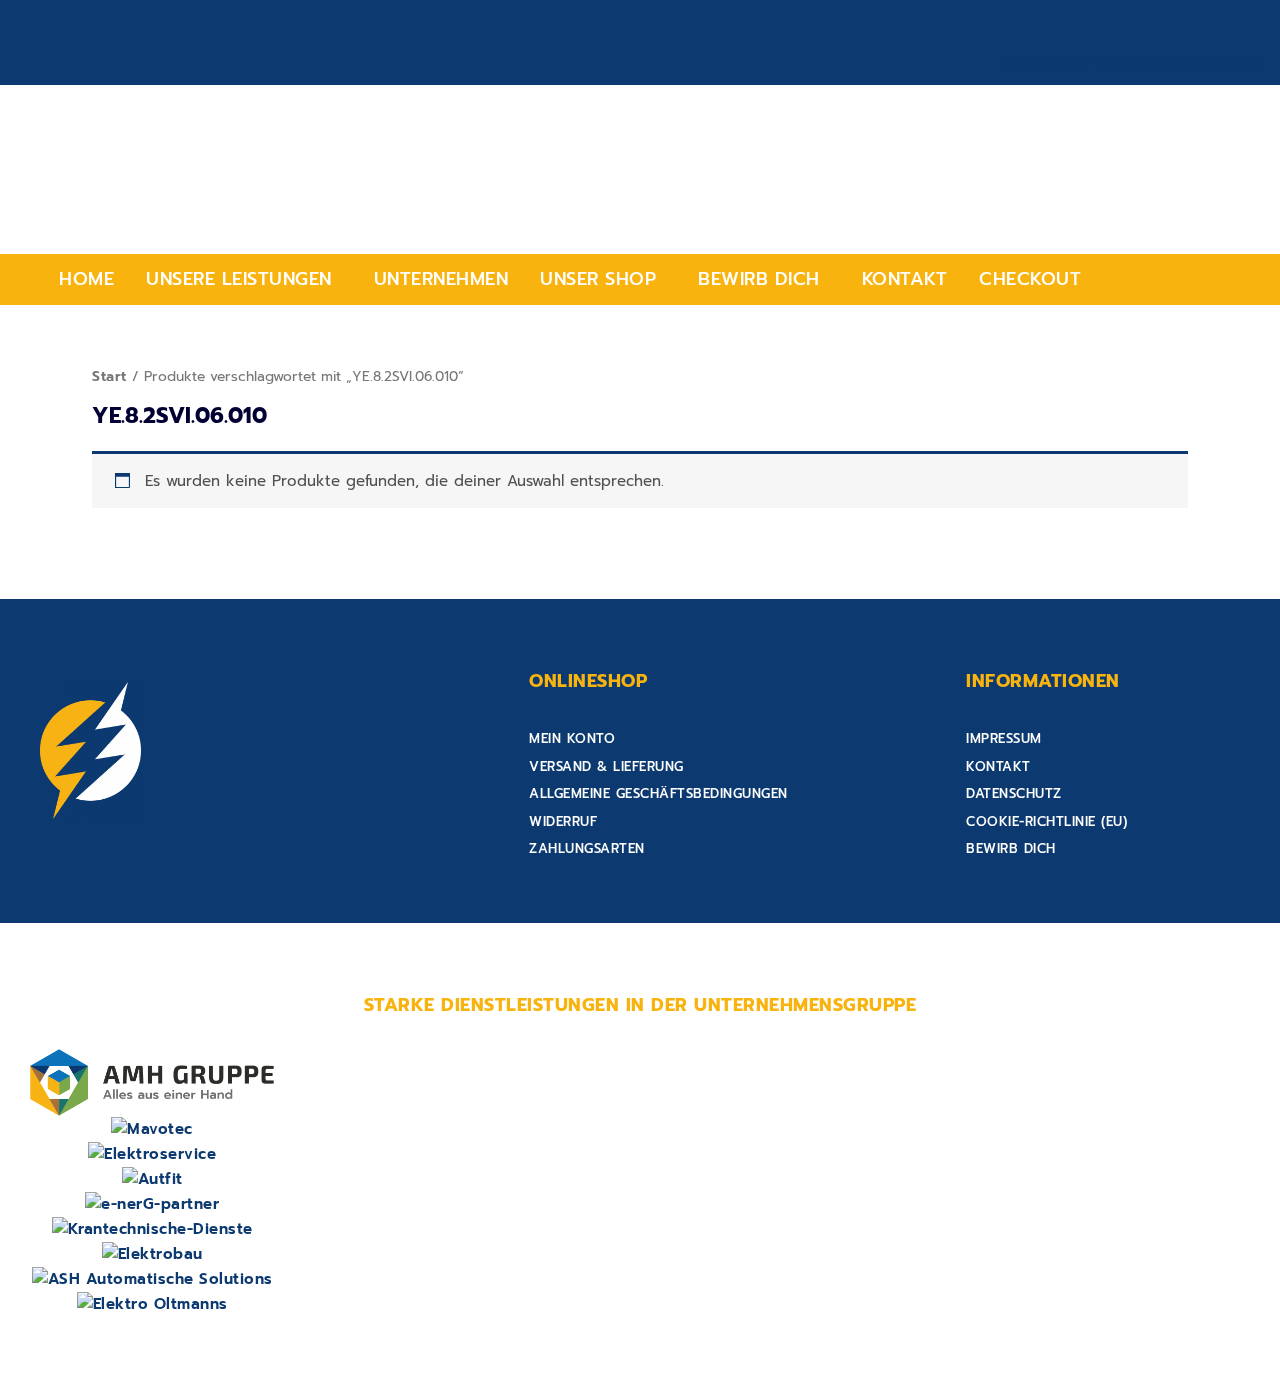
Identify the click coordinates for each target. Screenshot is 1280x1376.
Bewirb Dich (759, 279)
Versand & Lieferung (606, 766)
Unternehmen (441, 279)
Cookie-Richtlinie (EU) (1046, 821)
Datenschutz (1014, 793)
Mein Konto (572, 738)
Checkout (1030, 279)
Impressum (1004, 738)
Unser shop (598, 279)
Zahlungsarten (587, 848)
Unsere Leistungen (239, 279)
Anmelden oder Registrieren (1128, 63)
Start (109, 376)
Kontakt (905, 279)
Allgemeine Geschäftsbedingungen (658, 793)
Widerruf (563, 821)
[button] (244, 280)
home (86, 279)
